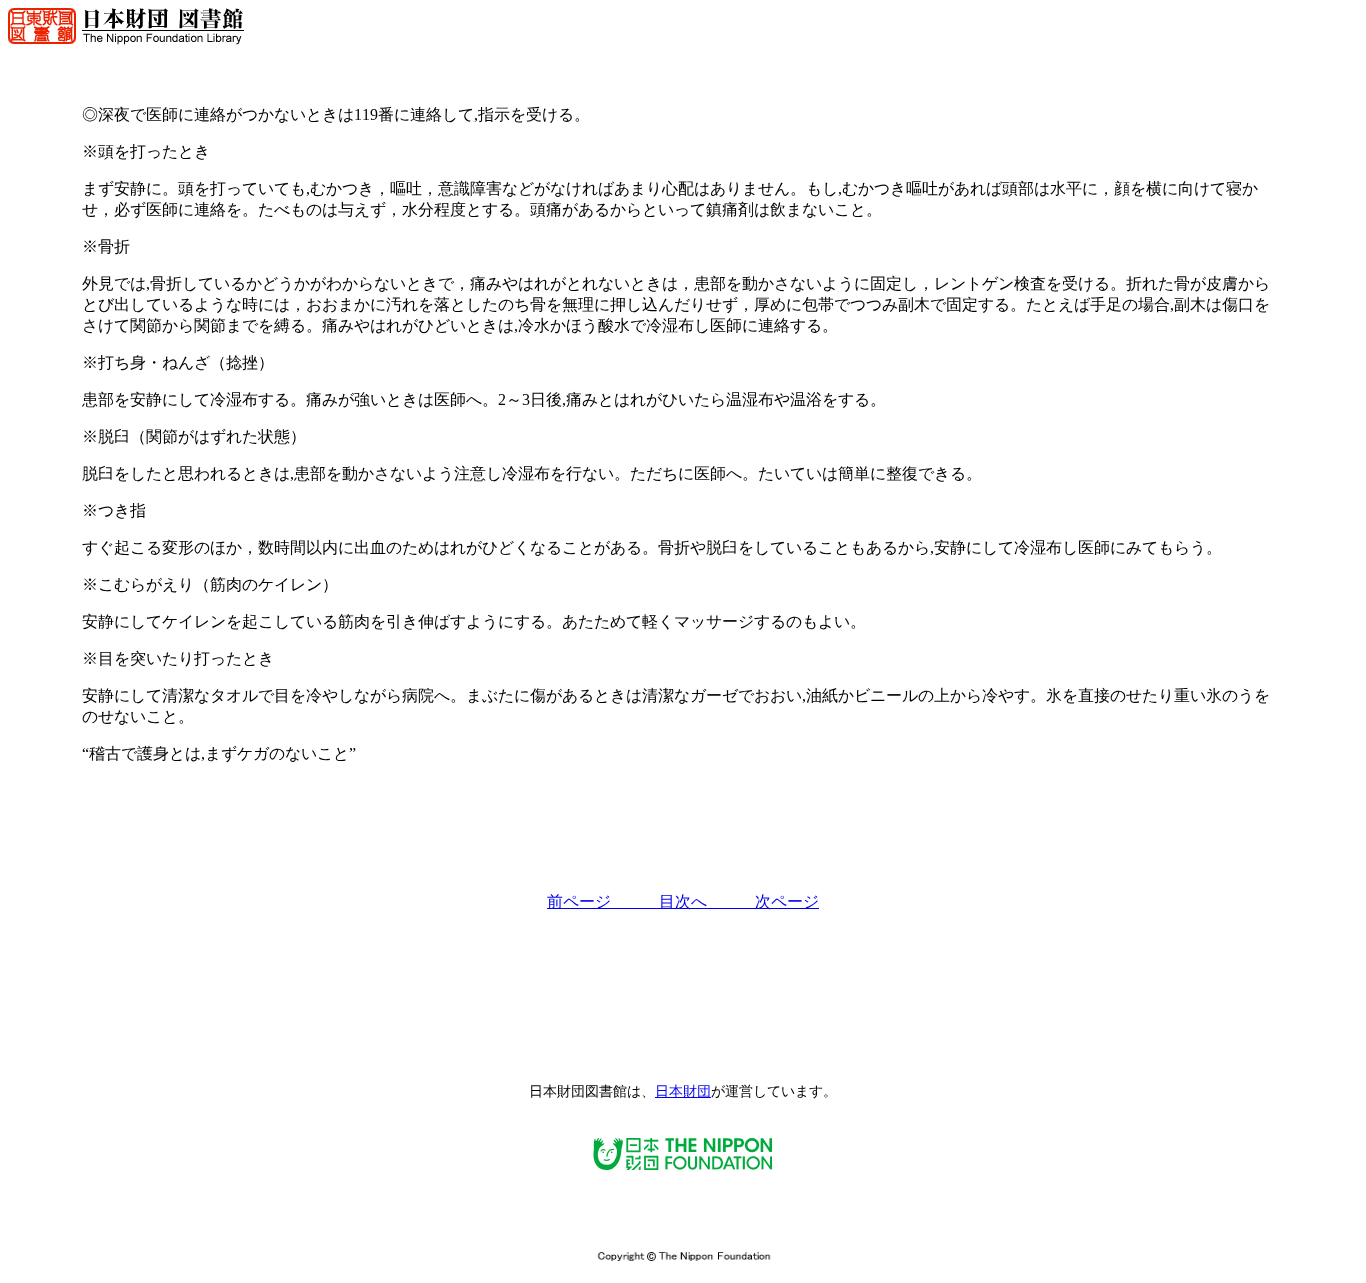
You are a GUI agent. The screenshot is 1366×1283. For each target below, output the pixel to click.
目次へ (707, 901)
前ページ (603, 901)
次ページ (787, 901)
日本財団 (683, 1091)
